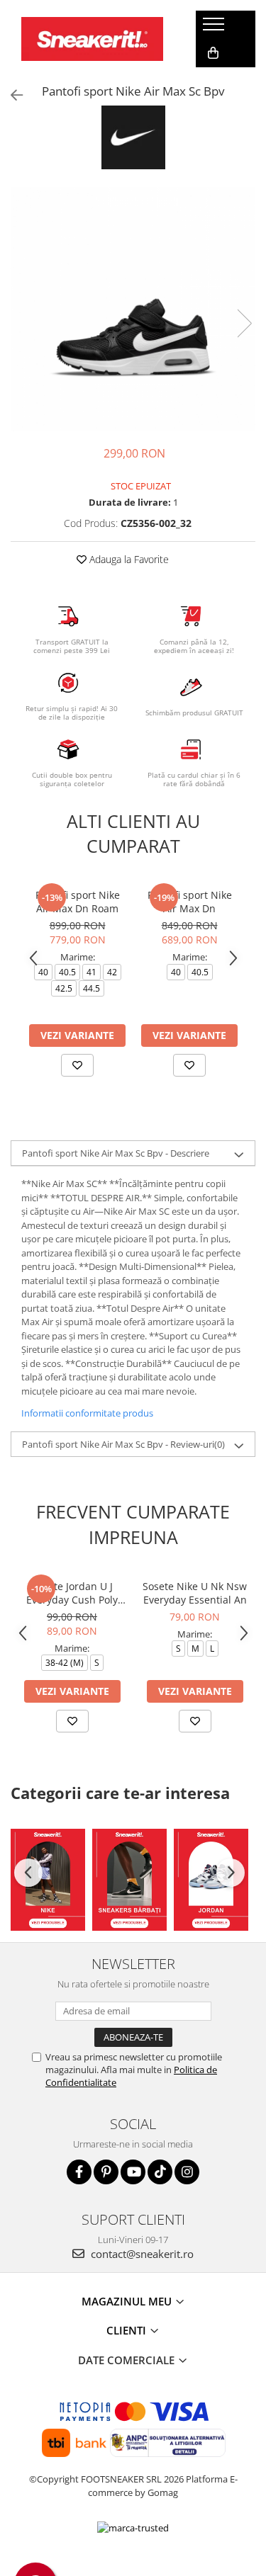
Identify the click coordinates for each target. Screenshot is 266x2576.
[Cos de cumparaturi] (213, 53)
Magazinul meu (128, 2301)
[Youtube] (133, 2172)
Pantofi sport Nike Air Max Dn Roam (78, 902)
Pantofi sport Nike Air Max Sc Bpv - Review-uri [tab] (123, 1444)
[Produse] (215, 28)
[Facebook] (79, 2172)
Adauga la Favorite (128, 559)
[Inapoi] (11, 95)
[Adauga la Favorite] (77, 1065)
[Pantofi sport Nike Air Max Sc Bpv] (133, 309)
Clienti (128, 2330)
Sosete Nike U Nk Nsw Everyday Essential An (195, 1593)
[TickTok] (160, 2172)
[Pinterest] (106, 2172)
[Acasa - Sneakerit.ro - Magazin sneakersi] (92, 39)
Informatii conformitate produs (87, 1413)
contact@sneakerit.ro (141, 2254)
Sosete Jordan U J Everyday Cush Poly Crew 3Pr (72, 1593)
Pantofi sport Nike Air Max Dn (190, 902)
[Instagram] (187, 2172)
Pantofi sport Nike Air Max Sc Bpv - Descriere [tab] (116, 1153)
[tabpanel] (133, 309)
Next (244, 323)
